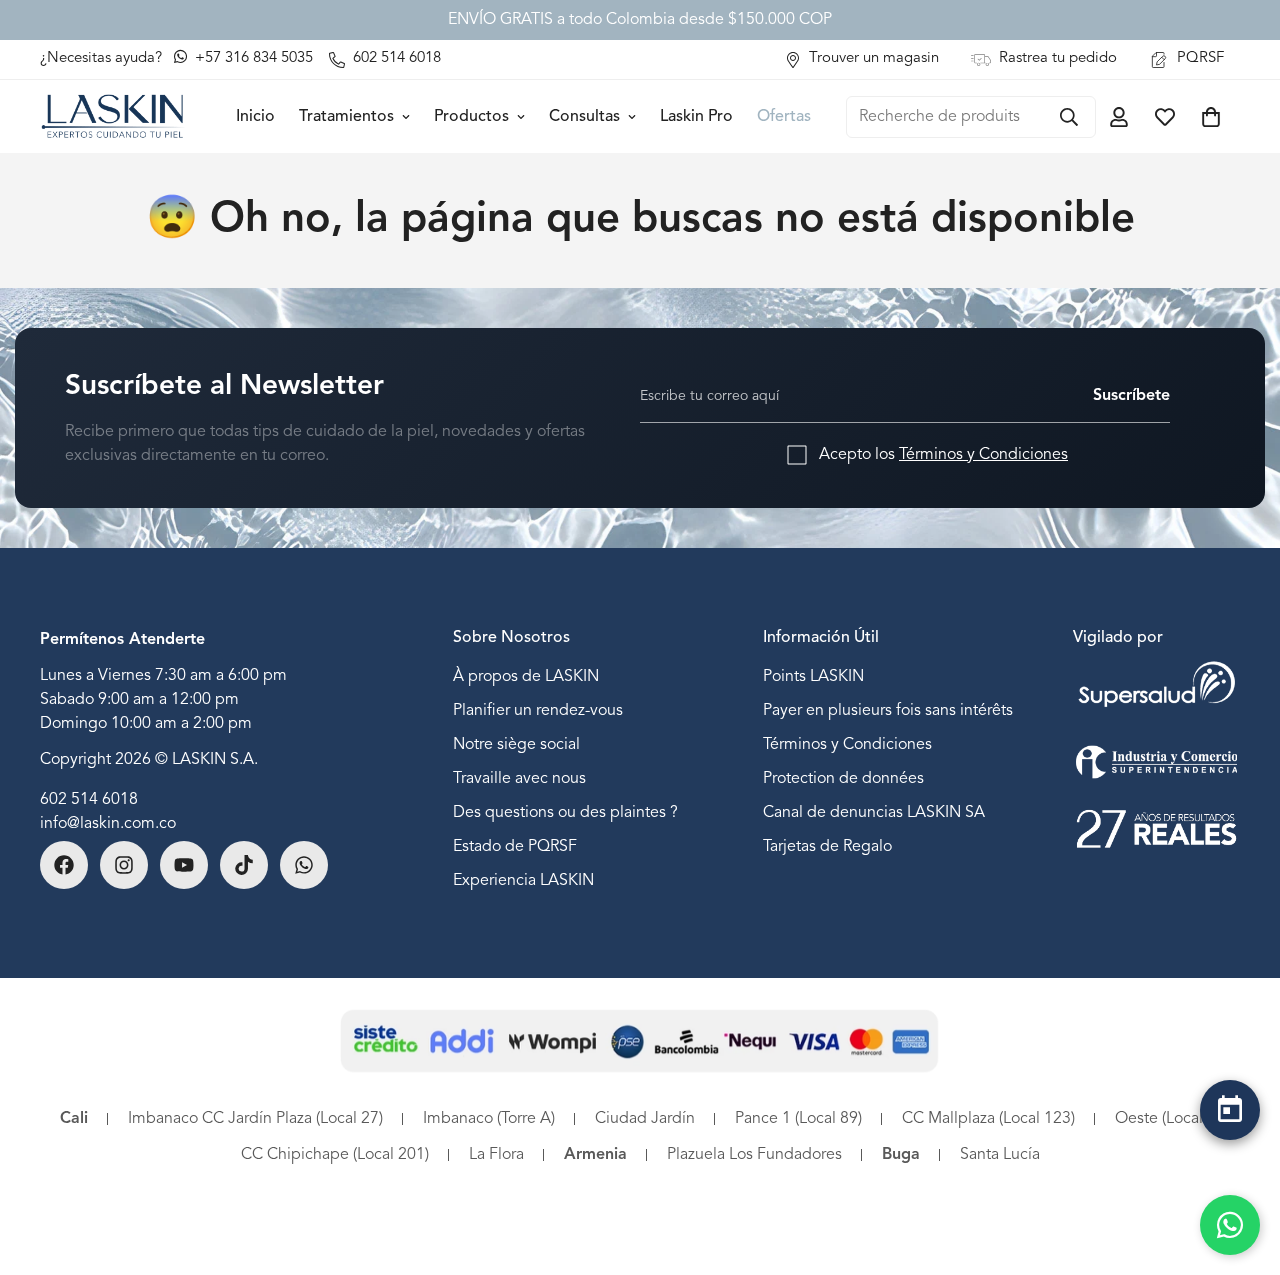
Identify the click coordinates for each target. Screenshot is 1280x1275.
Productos (471, 117)
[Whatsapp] (304, 865)
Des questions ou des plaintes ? (565, 813)
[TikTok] (244, 865)
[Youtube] (184, 865)
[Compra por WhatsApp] (1230, 1225)
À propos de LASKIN (526, 677)
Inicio (255, 117)
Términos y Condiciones (983, 455)
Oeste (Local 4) (1167, 1119)
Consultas (584, 117)
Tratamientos (346, 117)
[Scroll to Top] (1230, 1162)
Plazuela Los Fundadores (754, 1155)
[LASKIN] (112, 116)
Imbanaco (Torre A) (489, 1119)
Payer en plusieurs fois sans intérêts (888, 711)
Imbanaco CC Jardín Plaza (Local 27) (255, 1119)
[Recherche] (1069, 117)
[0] (1211, 117)
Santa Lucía (1000, 1155)
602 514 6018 (89, 800)
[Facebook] (64, 865)
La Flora (496, 1155)
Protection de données (843, 779)
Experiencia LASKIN (523, 881)
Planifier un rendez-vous (538, 711)
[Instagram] (124, 865)
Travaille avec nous (519, 779)
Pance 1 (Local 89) (798, 1119)
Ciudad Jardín (645, 1119)
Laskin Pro (696, 117)
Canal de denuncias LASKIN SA (874, 813)
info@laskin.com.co (108, 824)
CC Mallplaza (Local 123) (988, 1119)
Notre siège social (516, 745)
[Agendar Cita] (1230, 1110)
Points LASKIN (813, 677)
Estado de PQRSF (515, 847)
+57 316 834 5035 (252, 58)
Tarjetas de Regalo (827, 847)
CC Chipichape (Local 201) (335, 1155)
